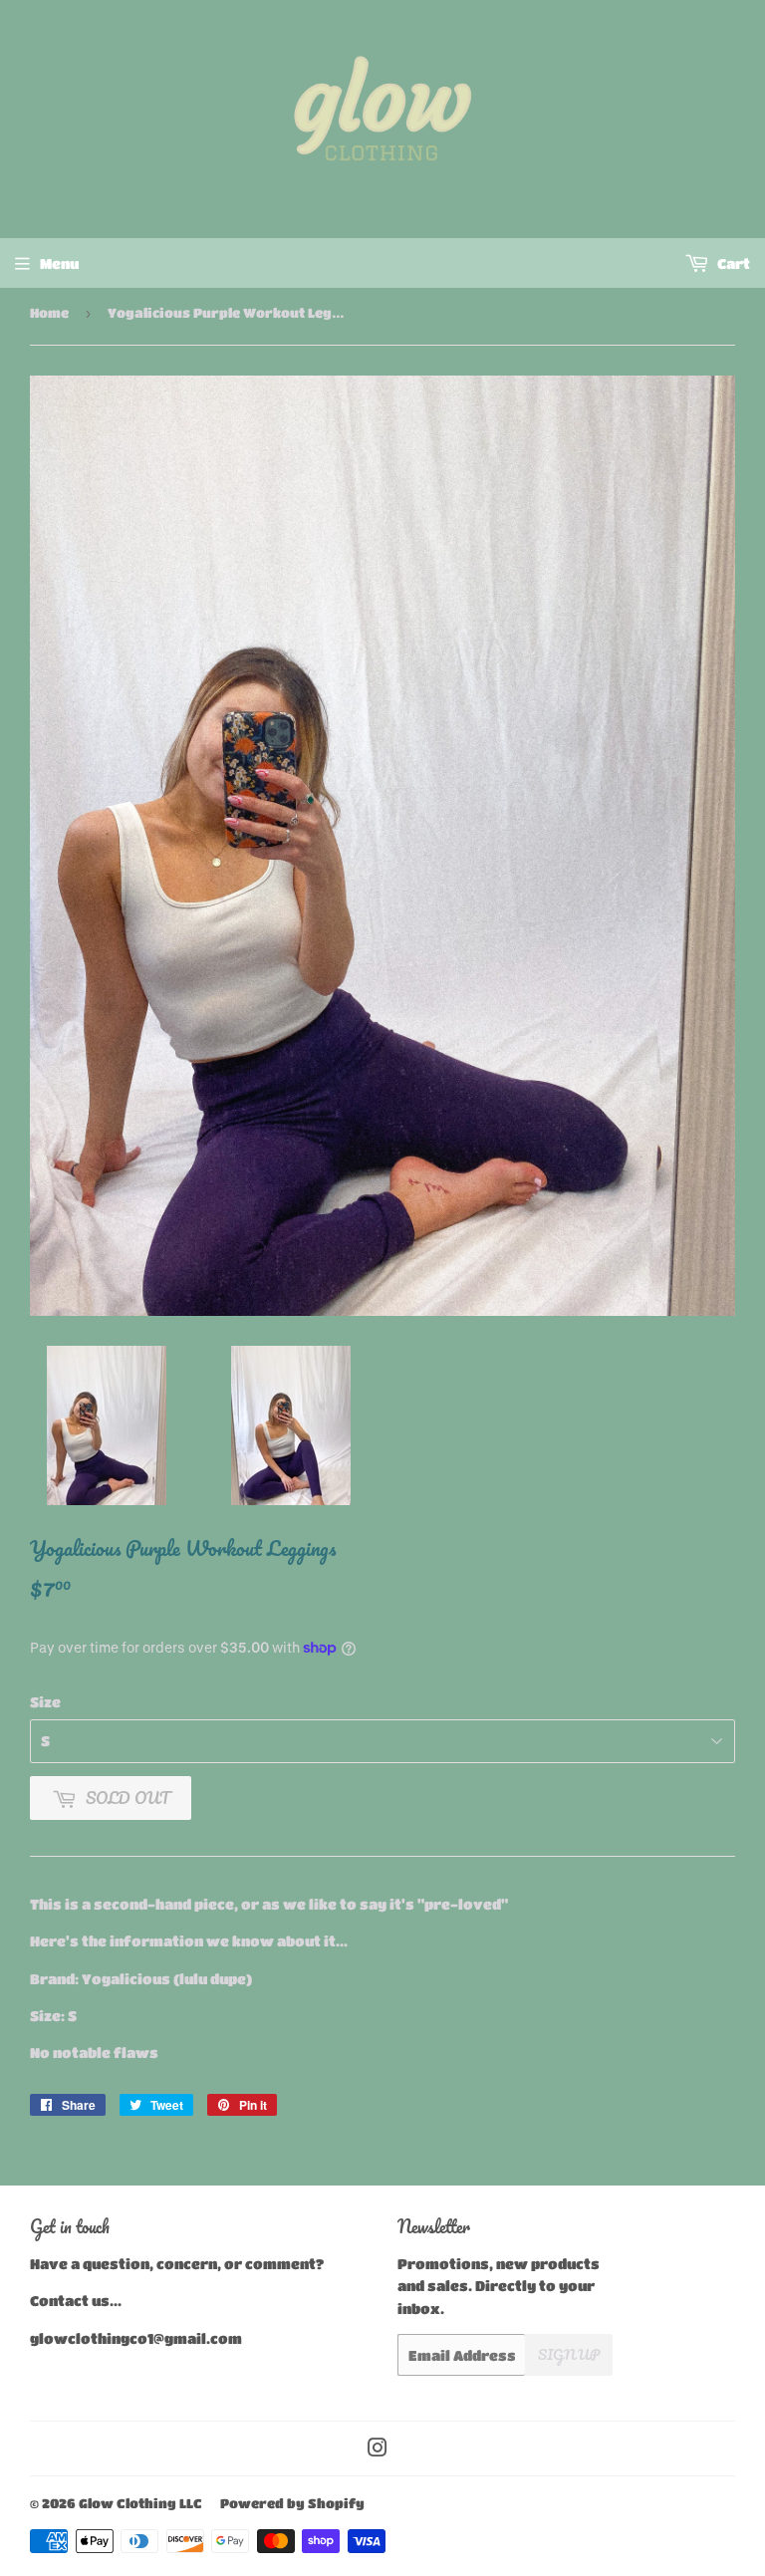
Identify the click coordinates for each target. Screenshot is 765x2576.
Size (45, 1701)
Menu (59, 263)
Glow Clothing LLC (140, 2503)
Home (49, 312)
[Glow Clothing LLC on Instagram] (378, 2449)
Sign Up (569, 2354)
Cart (732, 263)
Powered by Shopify (292, 2503)
